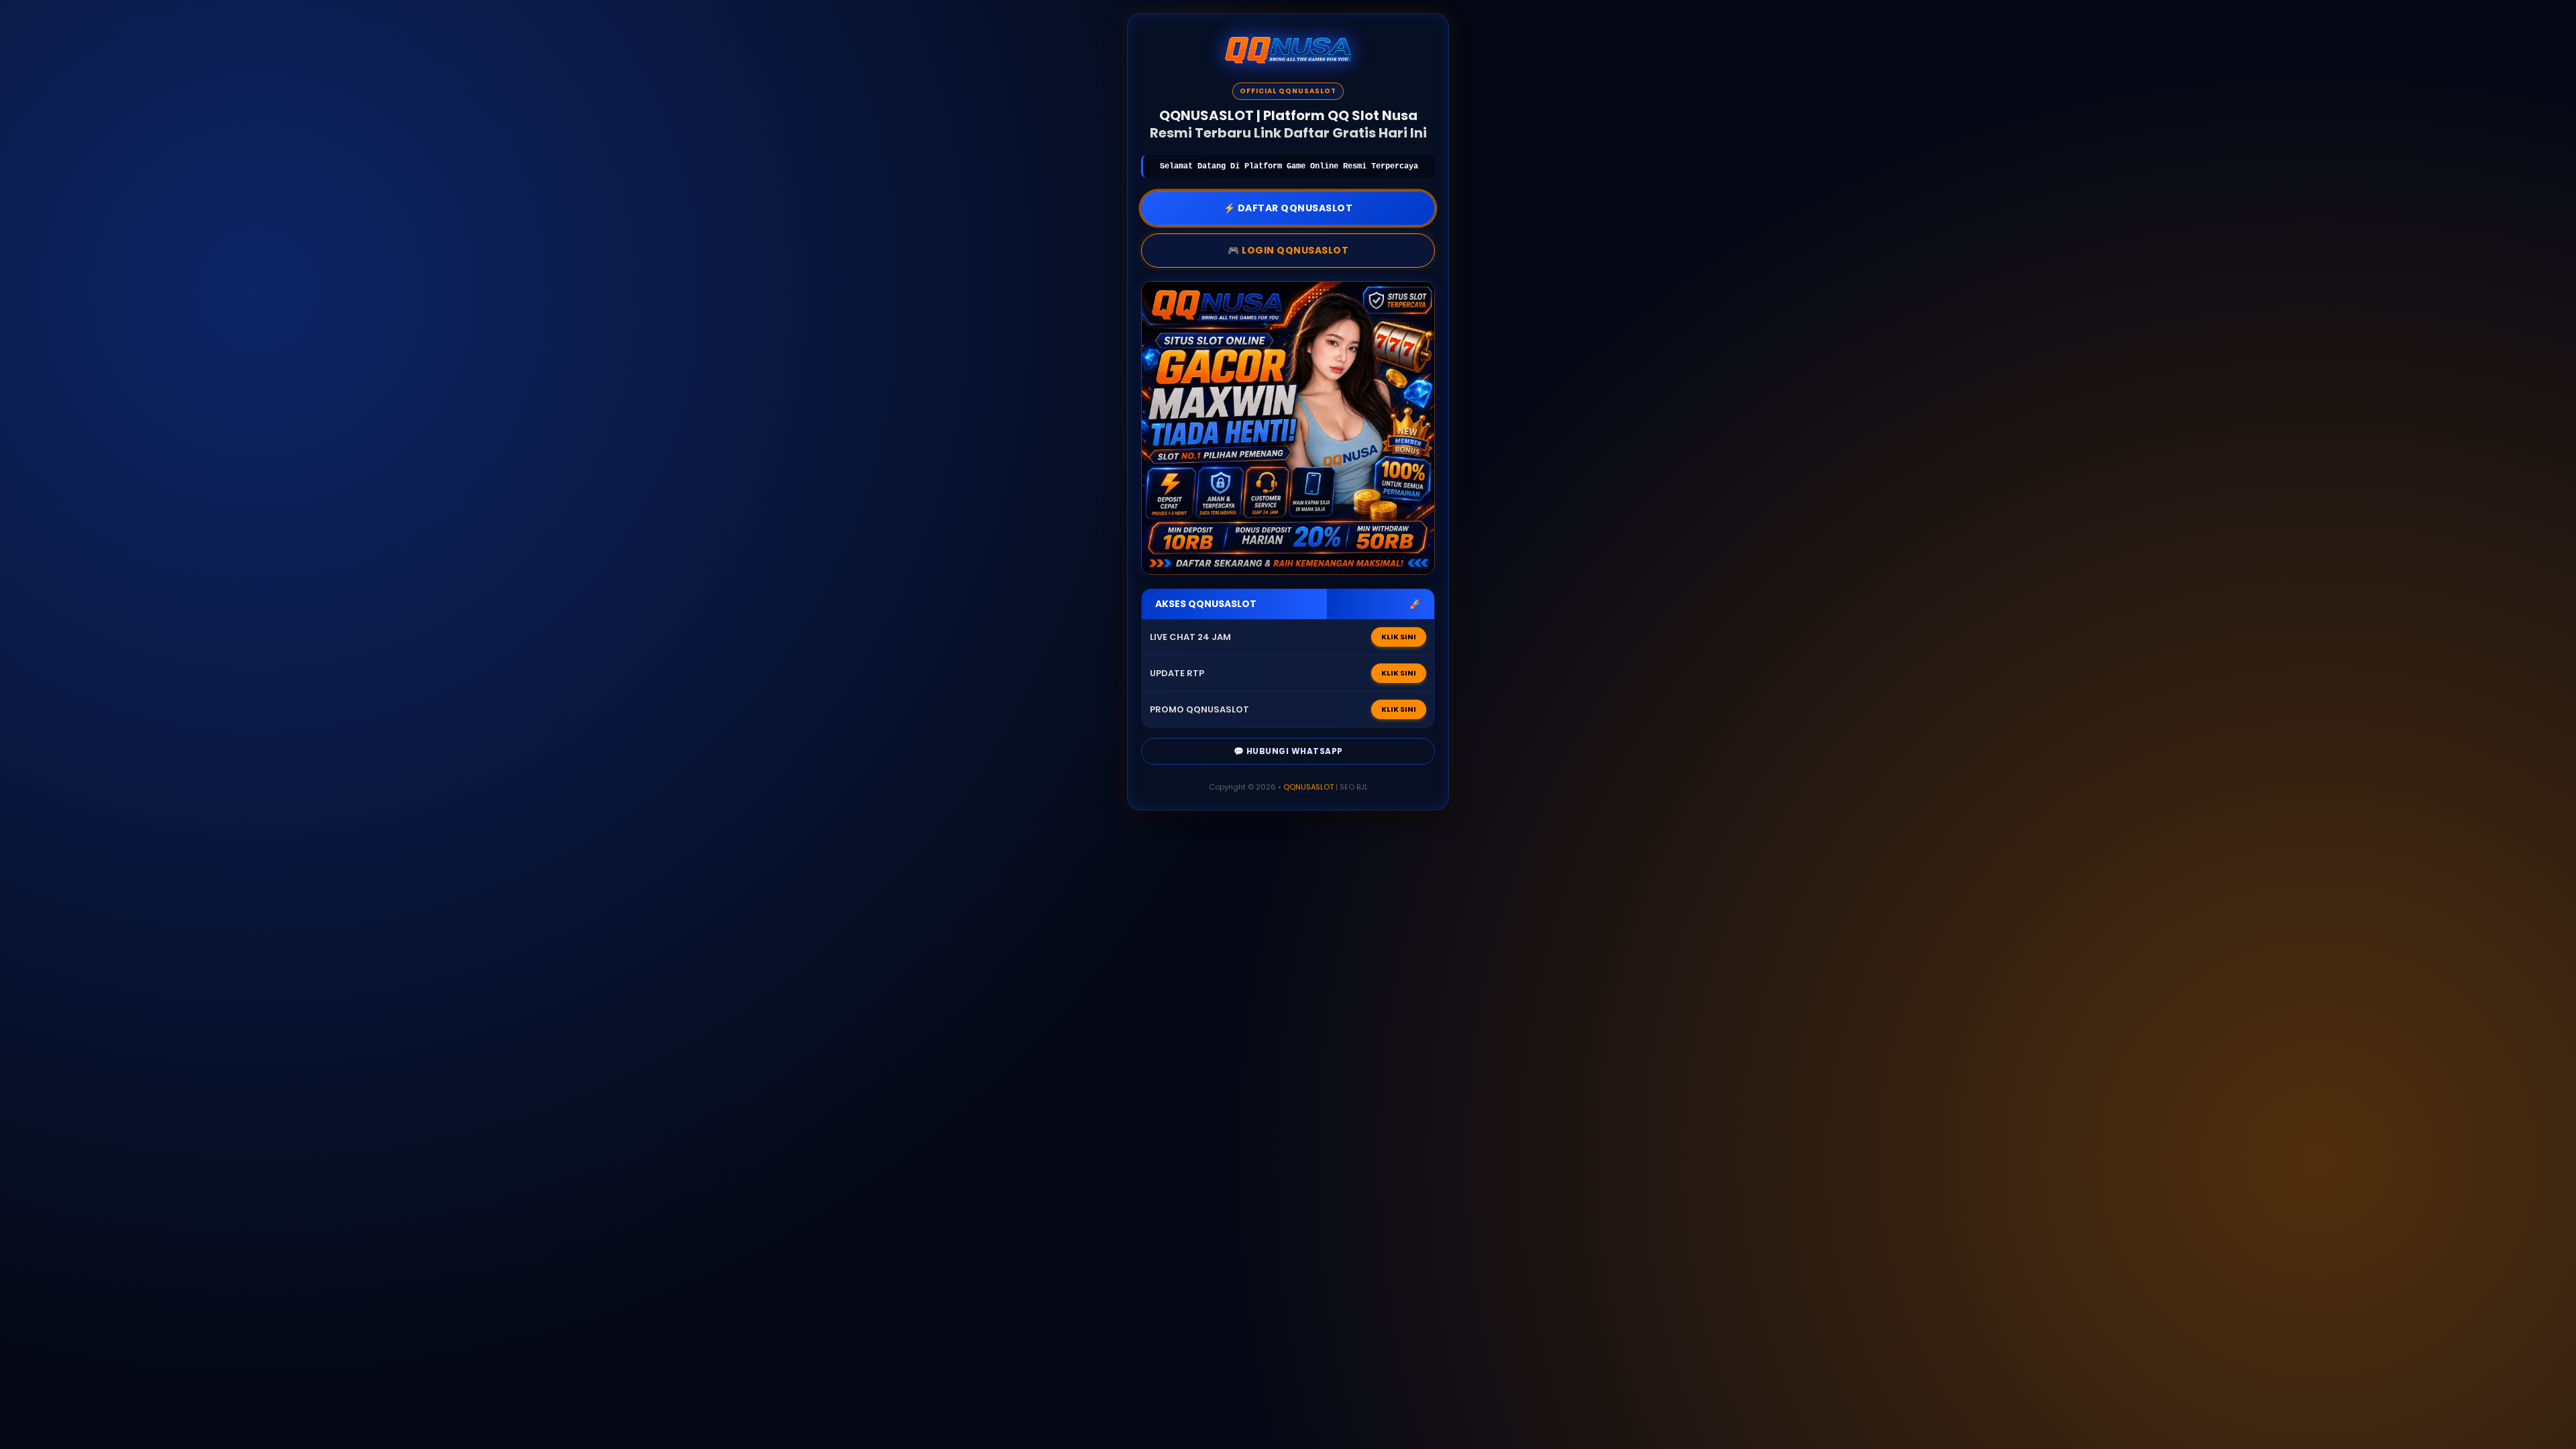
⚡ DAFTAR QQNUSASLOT (1288, 208)
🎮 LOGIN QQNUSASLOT (1288, 250)
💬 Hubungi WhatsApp (1288, 751)
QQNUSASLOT (1308, 787)
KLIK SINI (1399, 637)
